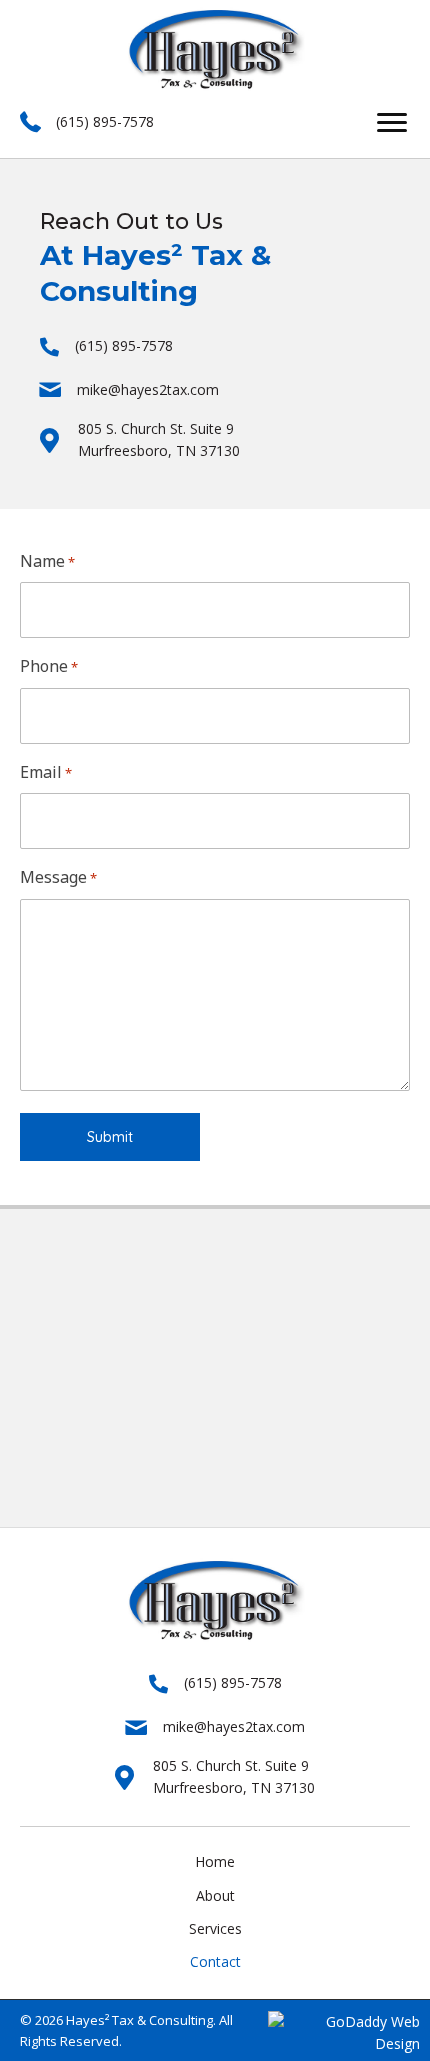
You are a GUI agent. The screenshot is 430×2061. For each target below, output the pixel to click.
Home (215, 1861)
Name (47, 561)
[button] (392, 123)
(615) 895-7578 (105, 121)
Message (58, 877)
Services (215, 1928)
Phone (49, 666)
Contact (215, 1961)
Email (46, 772)
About (215, 1895)
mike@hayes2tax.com (148, 389)
